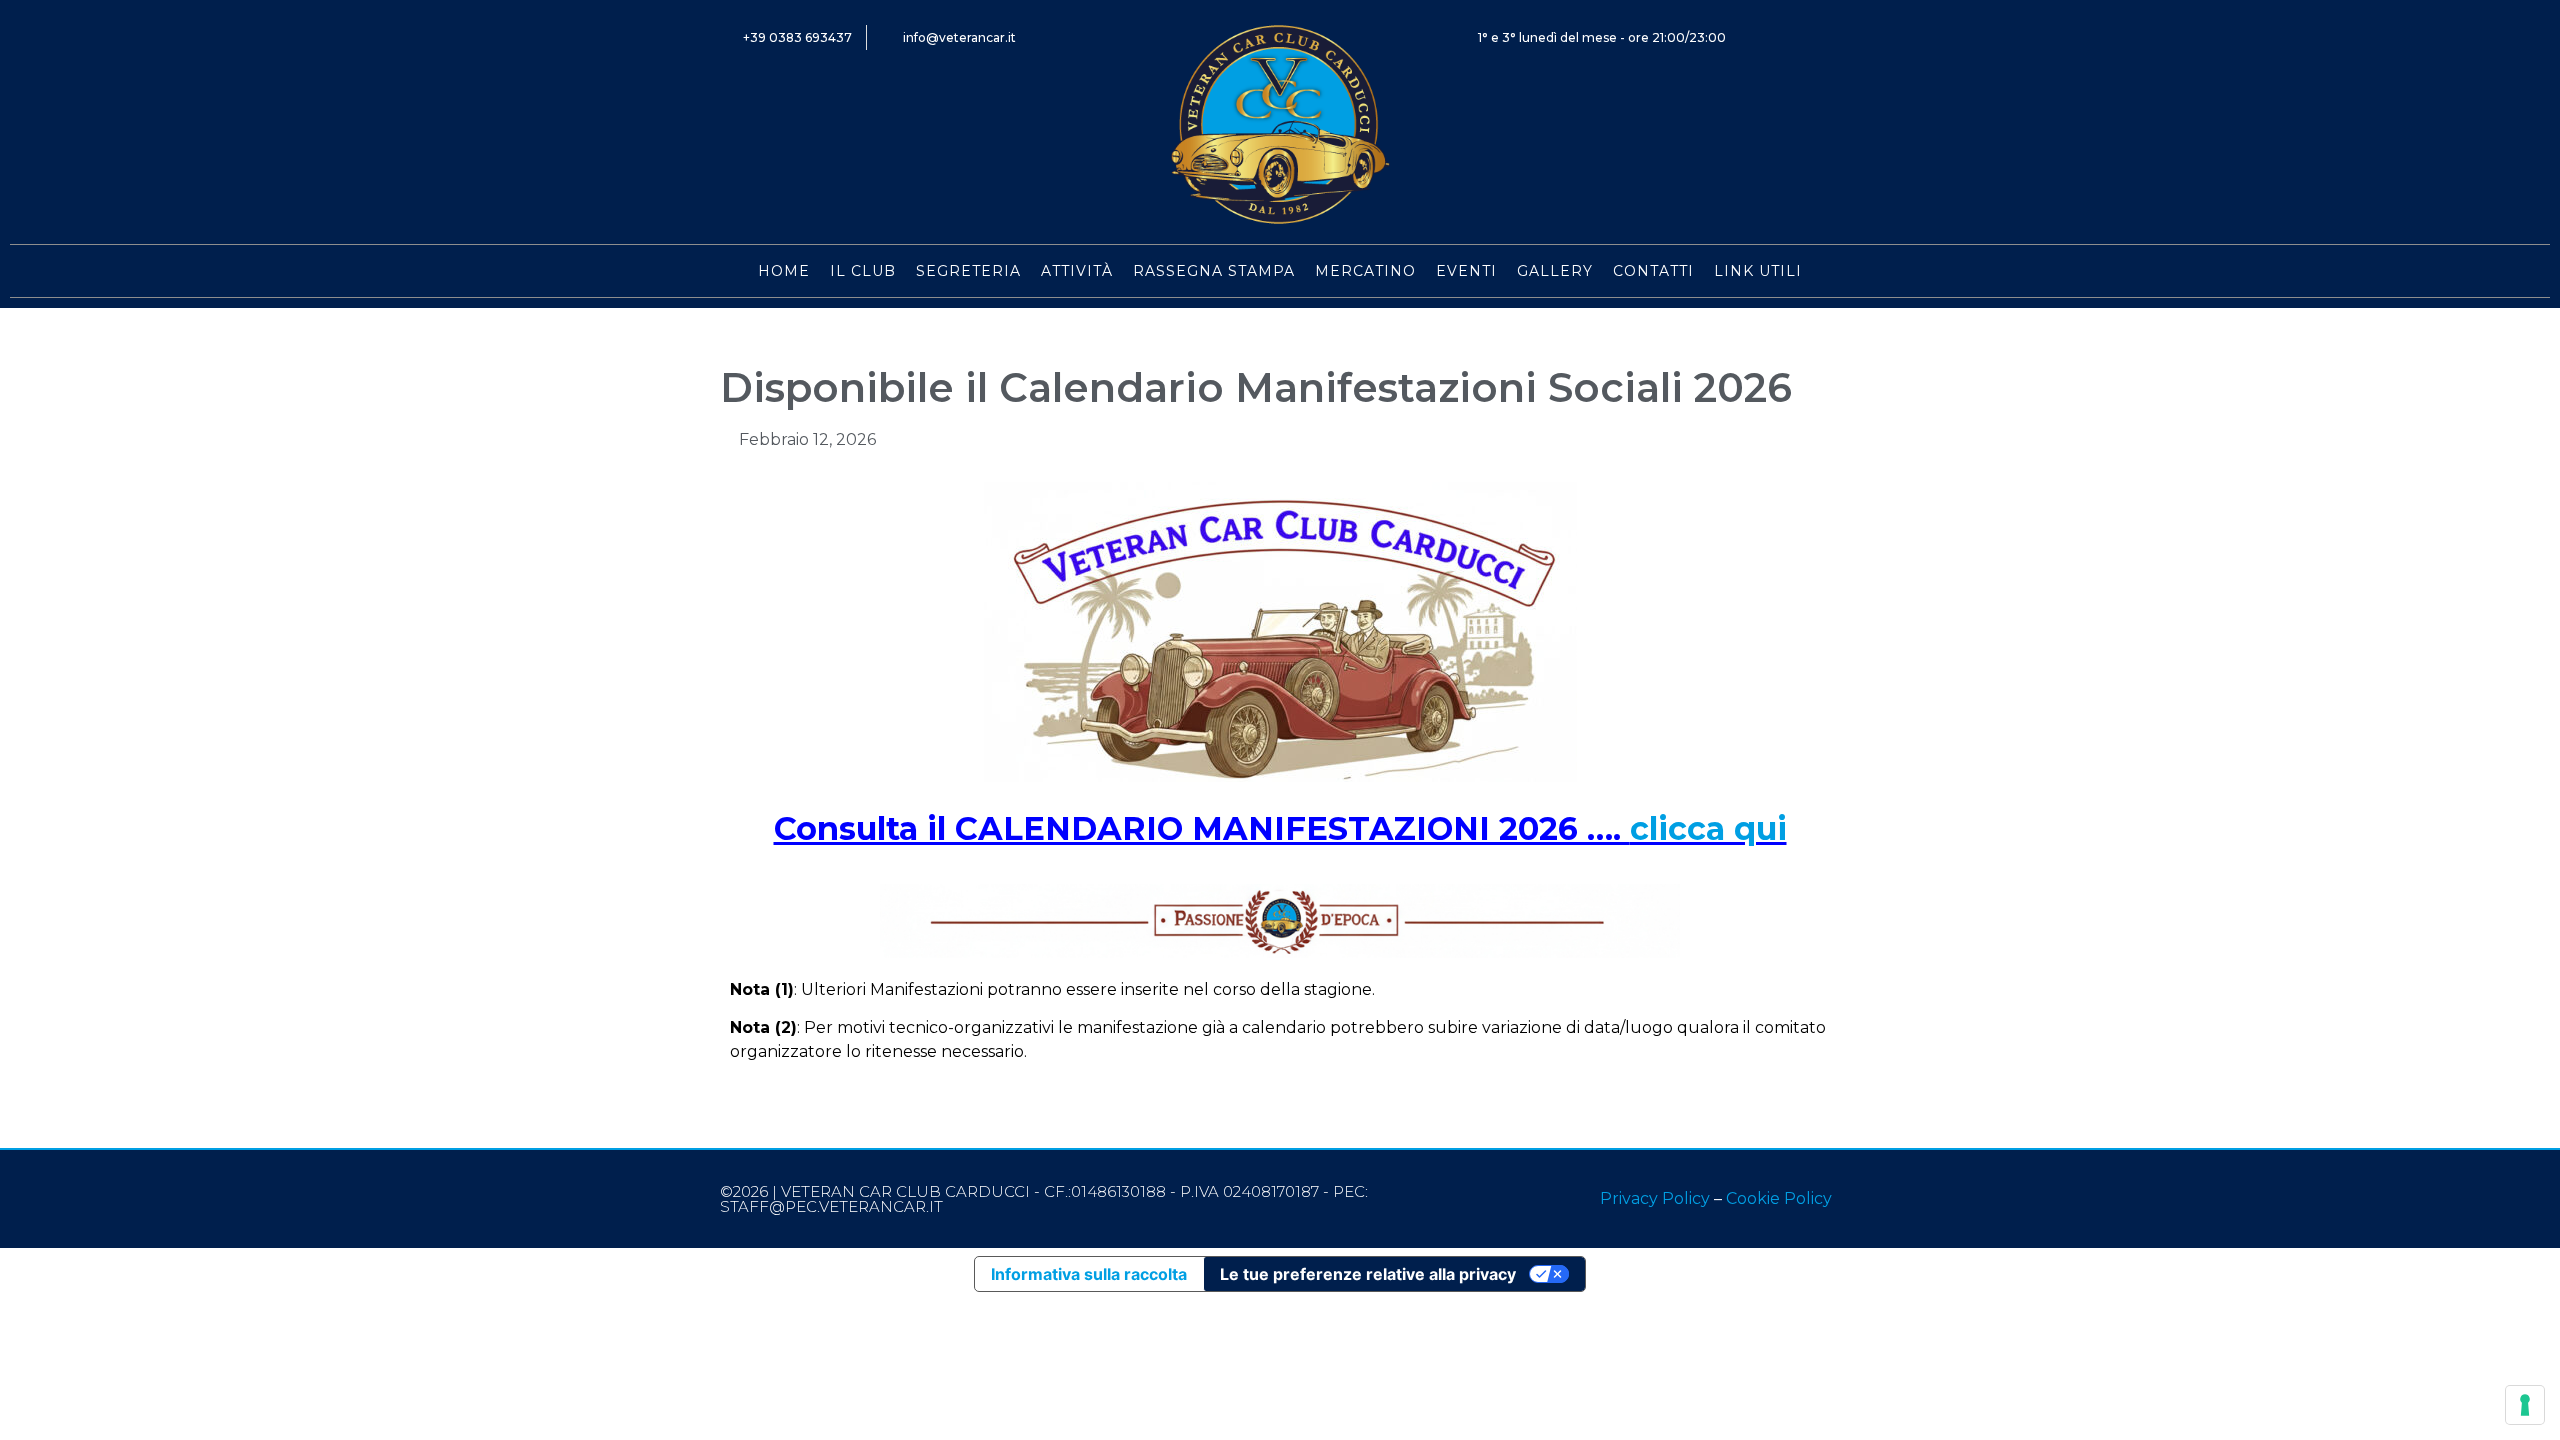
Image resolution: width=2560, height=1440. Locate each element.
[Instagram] (1827, 37)
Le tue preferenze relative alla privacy (1368, 1274)
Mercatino (1365, 271)
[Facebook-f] (1782, 37)
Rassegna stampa (1214, 271)
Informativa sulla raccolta (1089, 1274)
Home (784, 271)
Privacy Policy (1655, 1198)
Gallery (1555, 271)
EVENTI (1466, 271)
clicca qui (1708, 828)
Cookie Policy (1779, 1198)
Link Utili (1758, 271)
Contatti (1653, 271)
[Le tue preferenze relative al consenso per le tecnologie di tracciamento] (2525, 1405)
